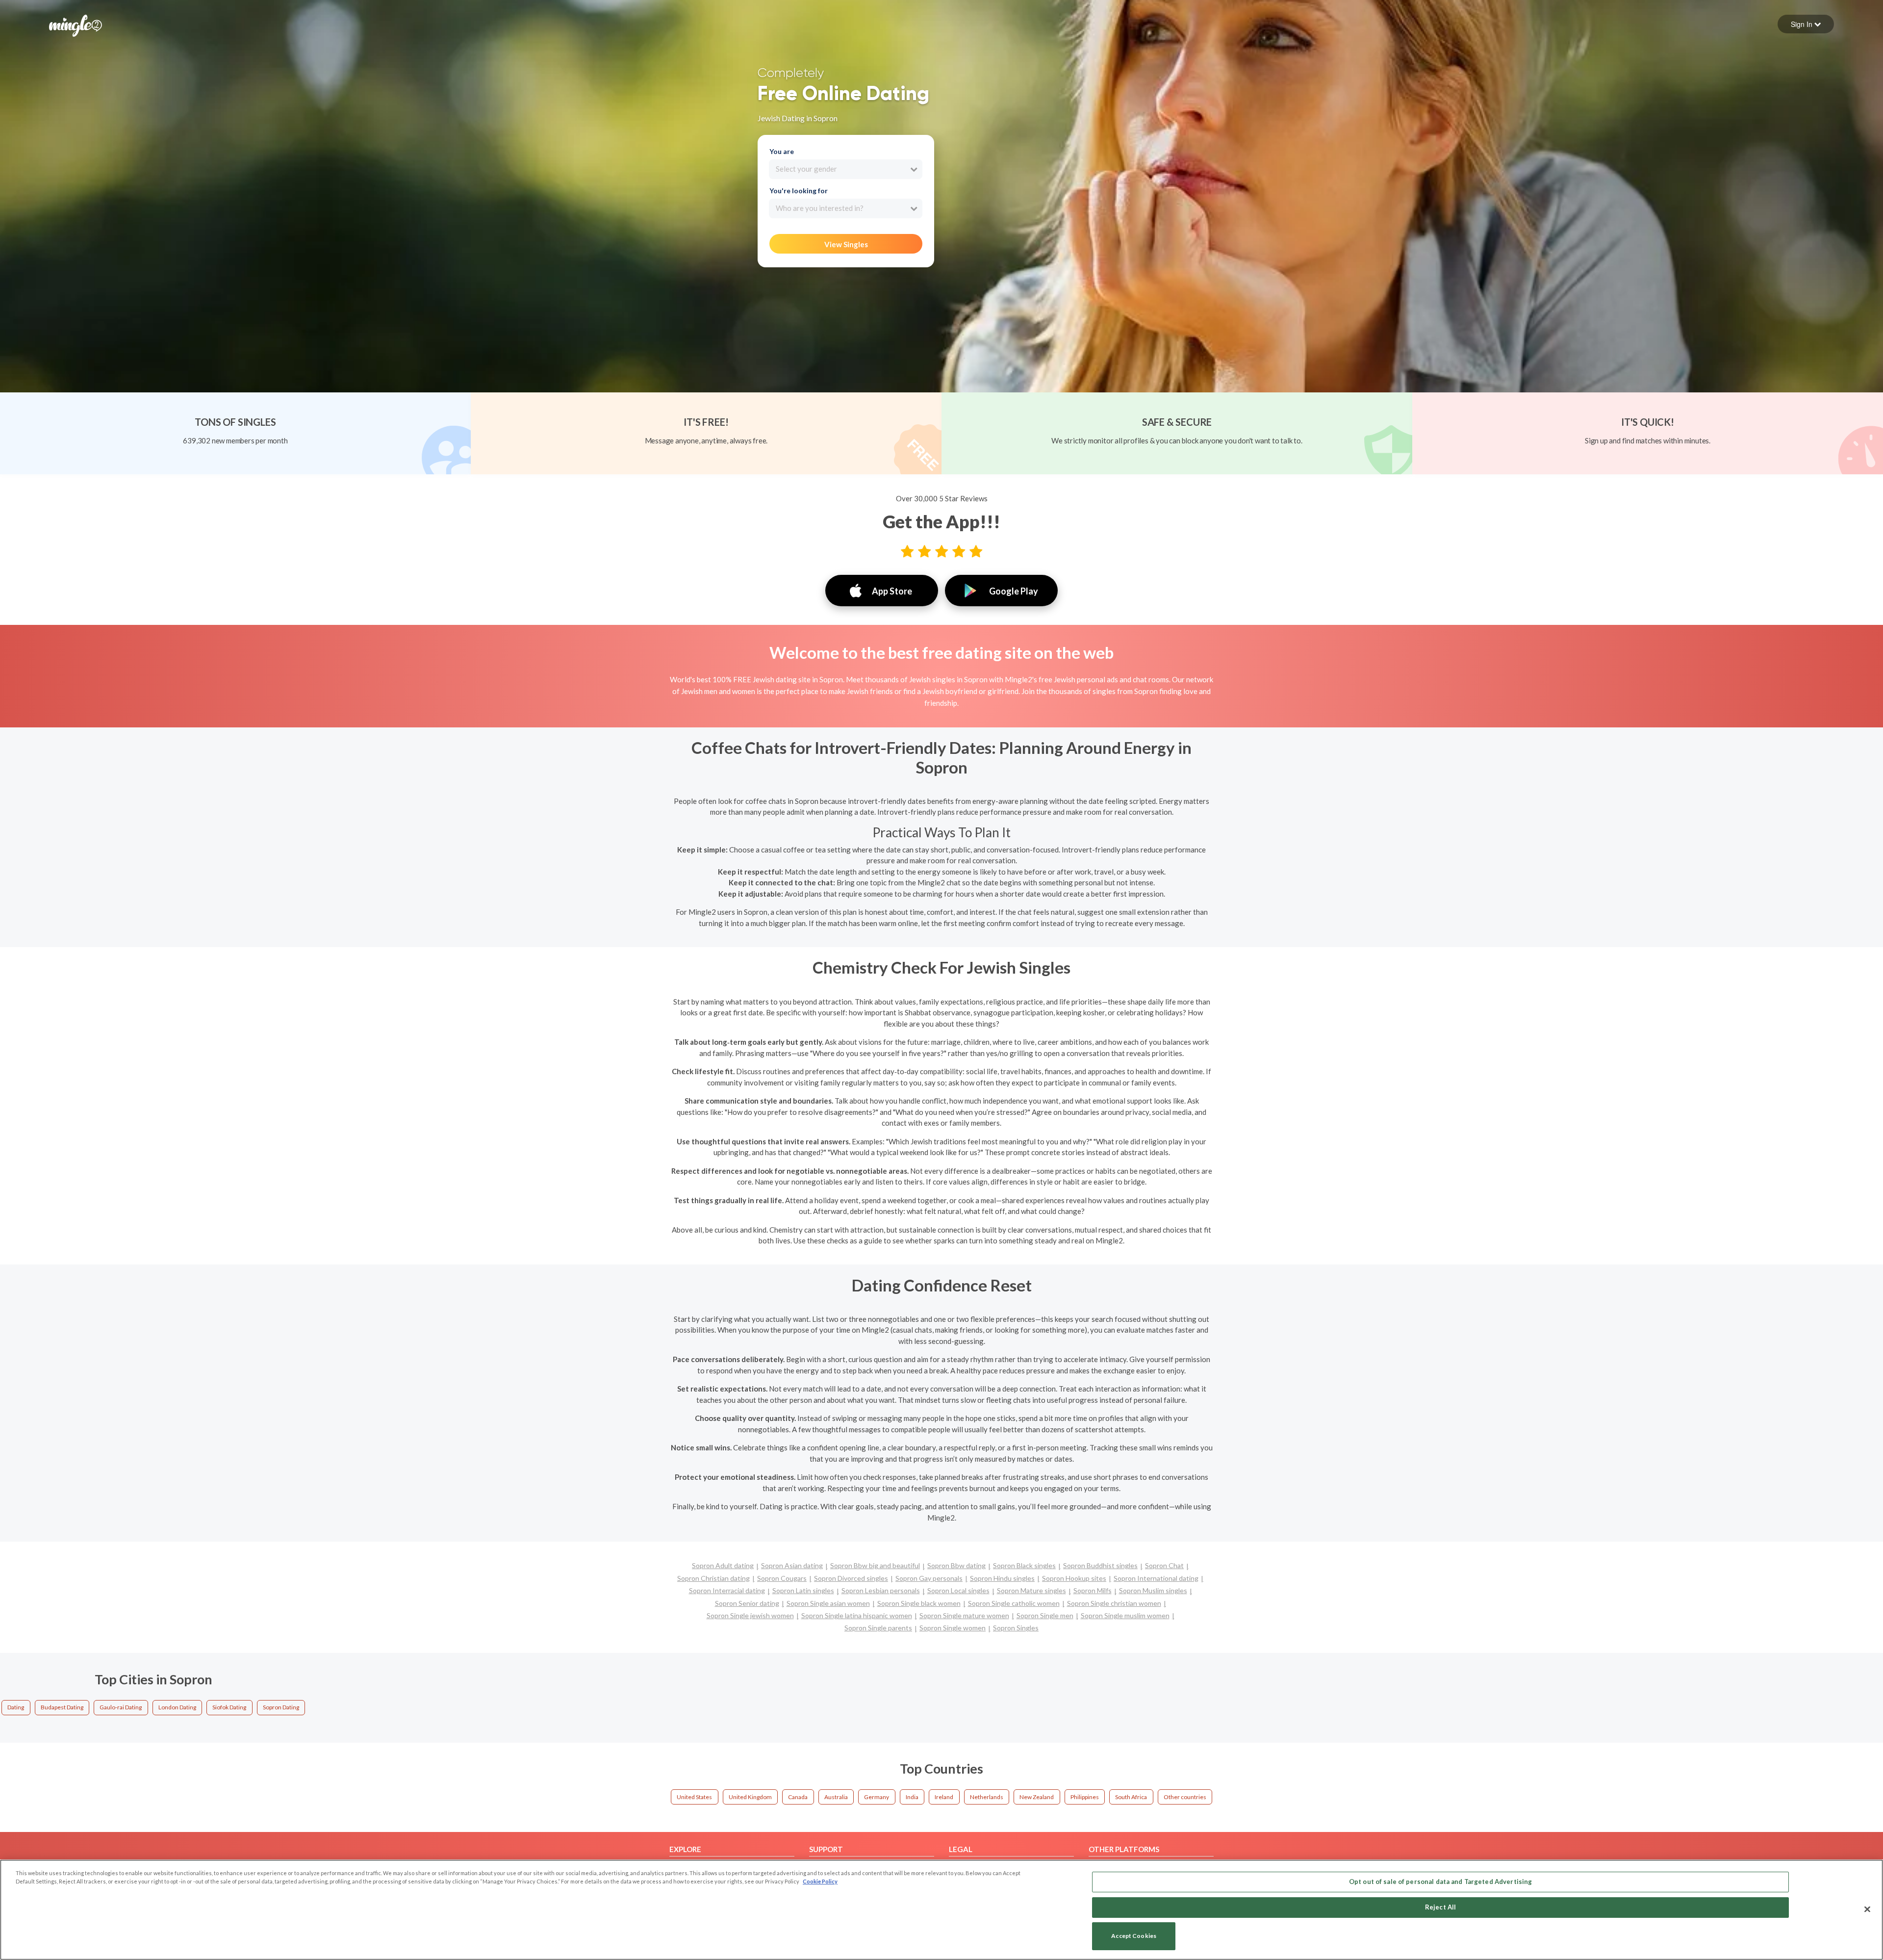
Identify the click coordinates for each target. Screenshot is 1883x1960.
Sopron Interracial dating (727, 1590)
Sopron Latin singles (803, 1590)
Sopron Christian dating (713, 1578)
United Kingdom (750, 1797)
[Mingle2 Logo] (76, 25)
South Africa (1131, 1797)
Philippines (1085, 1797)
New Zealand (1037, 1797)
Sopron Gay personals (929, 1578)
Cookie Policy (820, 1881)
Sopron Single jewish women (750, 1615)
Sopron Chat (1164, 1565)
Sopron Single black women (919, 1603)
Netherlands (987, 1797)
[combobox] (846, 169)
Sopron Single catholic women (1014, 1603)
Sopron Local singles (958, 1590)
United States (694, 1797)
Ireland (944, 1797)
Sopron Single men (1045, 1615)
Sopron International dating (1156, 1578)
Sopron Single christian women (1114, 1603)
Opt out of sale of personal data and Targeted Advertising (1440, 1882)
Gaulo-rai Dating (121, 1707)
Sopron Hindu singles (1002, 1578)
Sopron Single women (953, 1628)
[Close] (1867, 1909)
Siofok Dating (229, 1707)
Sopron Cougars (782, 1578)
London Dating (177, 1707)
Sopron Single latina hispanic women (857, 1615)
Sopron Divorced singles (851, 1578)
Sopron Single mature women (964, 1615)
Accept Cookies (1134, 1936)
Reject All (1440, 1907)
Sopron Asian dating (792, 1565)
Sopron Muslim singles (1153, 1590)
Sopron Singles (1016, 1628)
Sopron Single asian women (828, 1603)
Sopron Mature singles (1031, 1590)
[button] (1806, 24)
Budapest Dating (62, 1707)
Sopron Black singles (1024, 1565)
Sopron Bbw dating (956, 1565)
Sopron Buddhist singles (1100, 1565)
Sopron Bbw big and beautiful (875, 1565)
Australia (836, 1797)
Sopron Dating (281, 1707)
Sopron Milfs (1093, 1590)
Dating (16, 1707)
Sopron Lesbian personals (881, 1590)
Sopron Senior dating (747, 1603)
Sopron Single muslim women (1125, 1615)
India (912, 1797)
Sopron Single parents (878, 1628)
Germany (877, 1797)
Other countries (1185, 1797)
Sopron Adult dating (723, 1565)
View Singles (846, 244)
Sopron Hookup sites (1074, 1578)
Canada (798, 1797)
